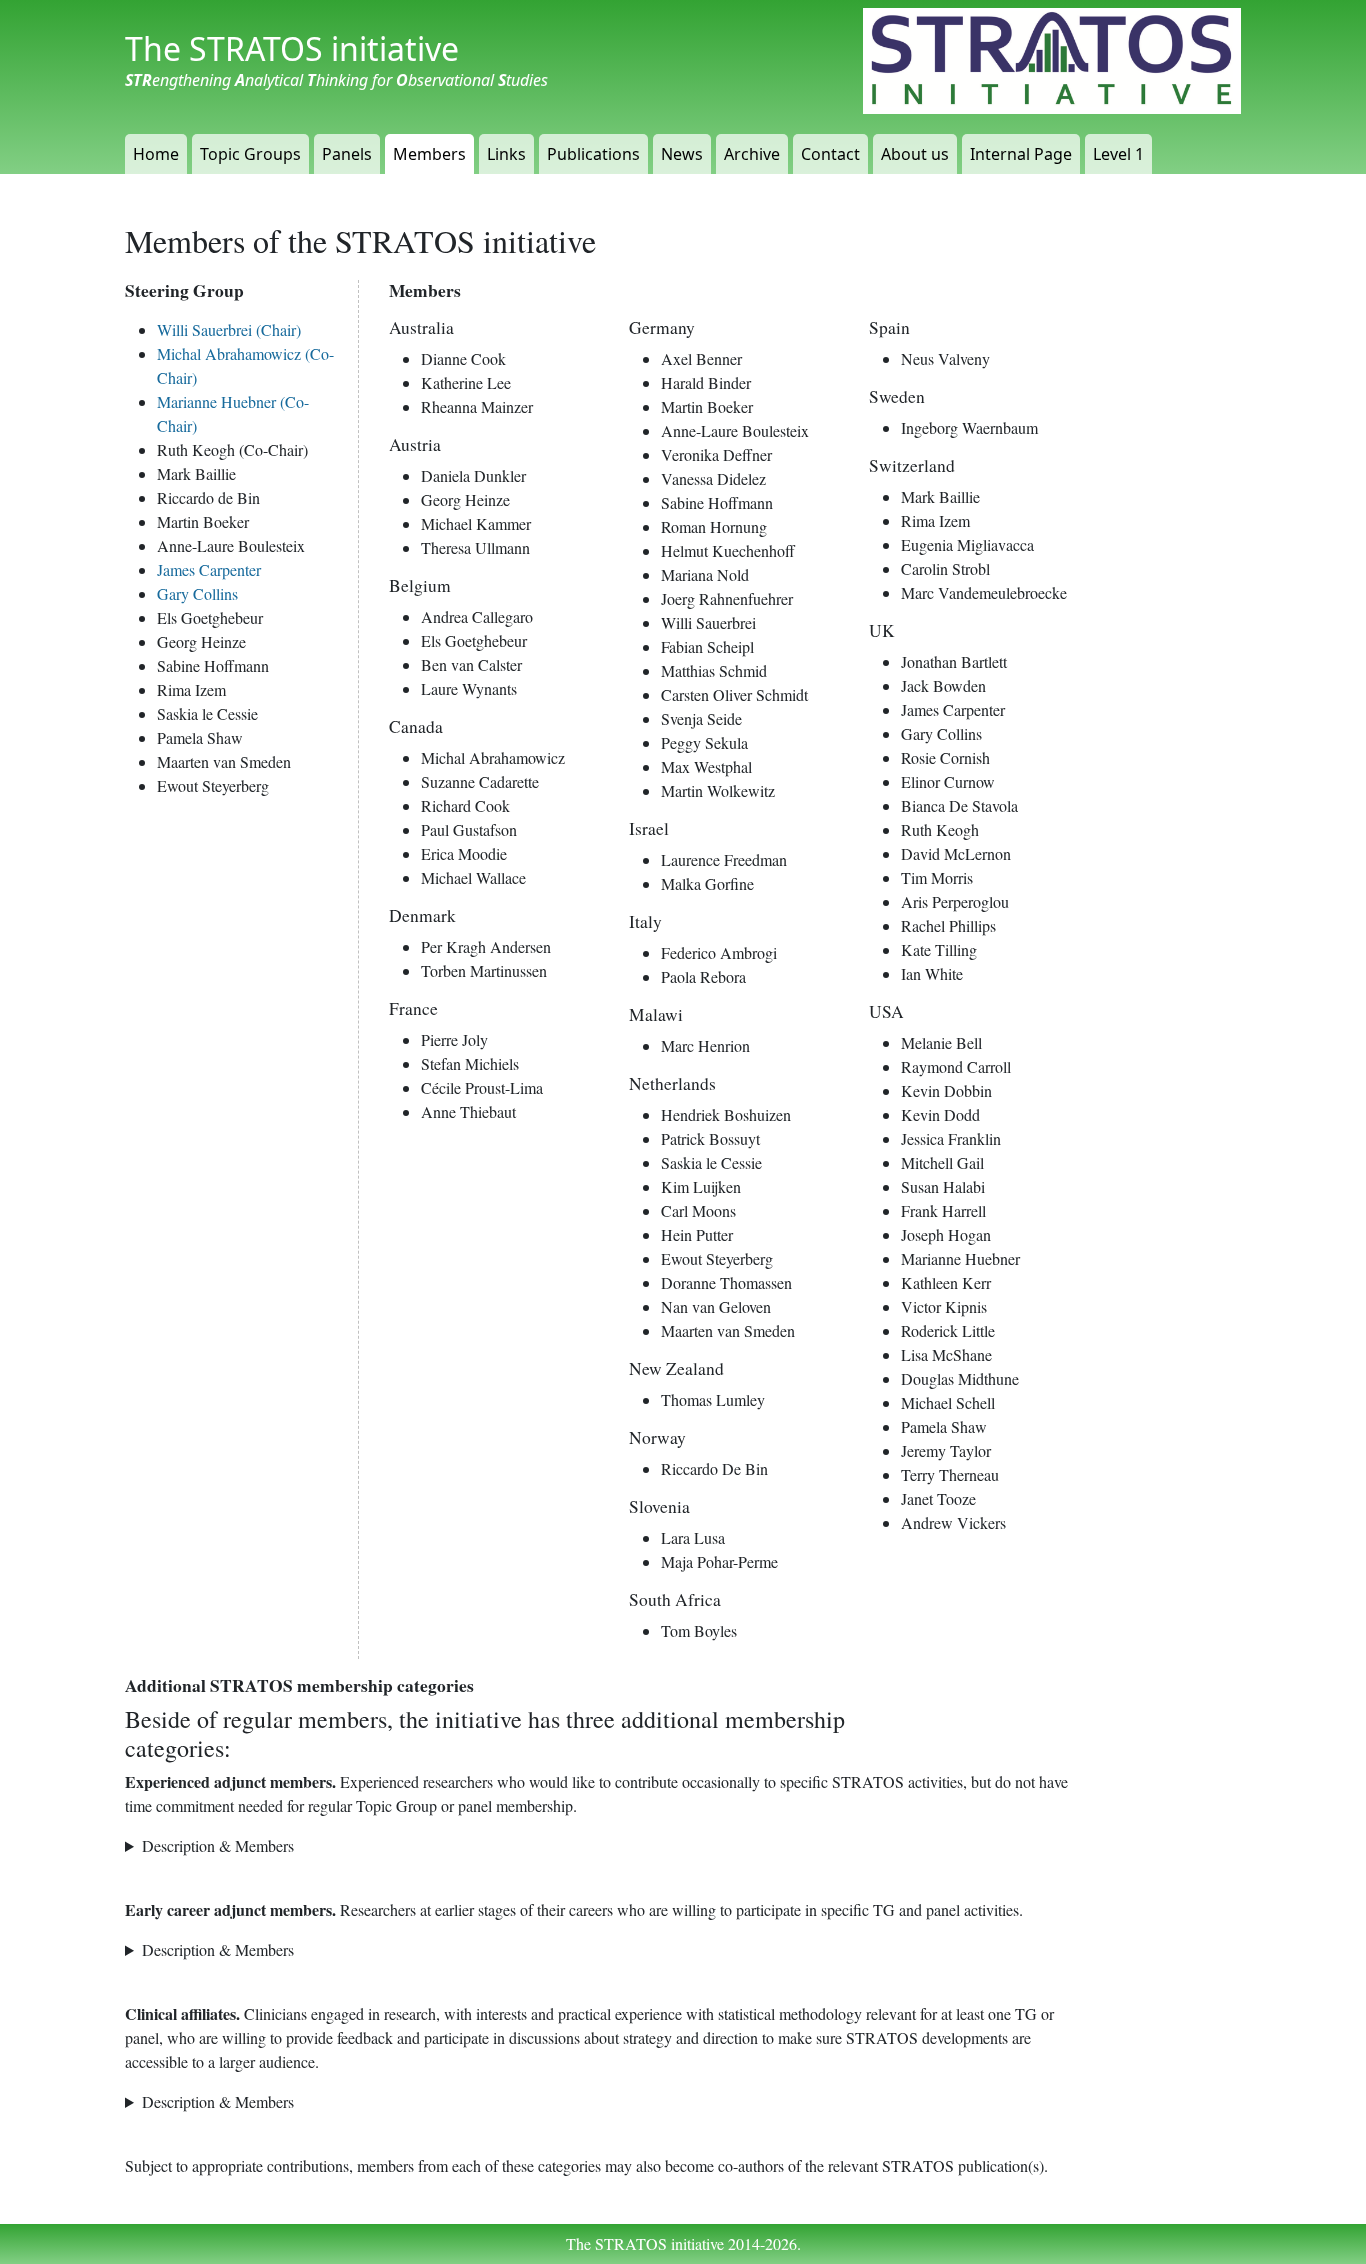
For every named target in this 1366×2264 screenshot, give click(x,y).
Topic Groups (250, 154)
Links (506, 154)
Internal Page (1021, 154)
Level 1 (1118, 154)
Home (156, 154)
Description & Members (218, 1845)
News (682, 154)
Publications (593, 154)
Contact (830, 154)
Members (429, 154)
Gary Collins (197, 593)
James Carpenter (209, 569)
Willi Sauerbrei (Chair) (229, 329)
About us (915, 154)
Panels (347, 154)
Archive (752, 154)
